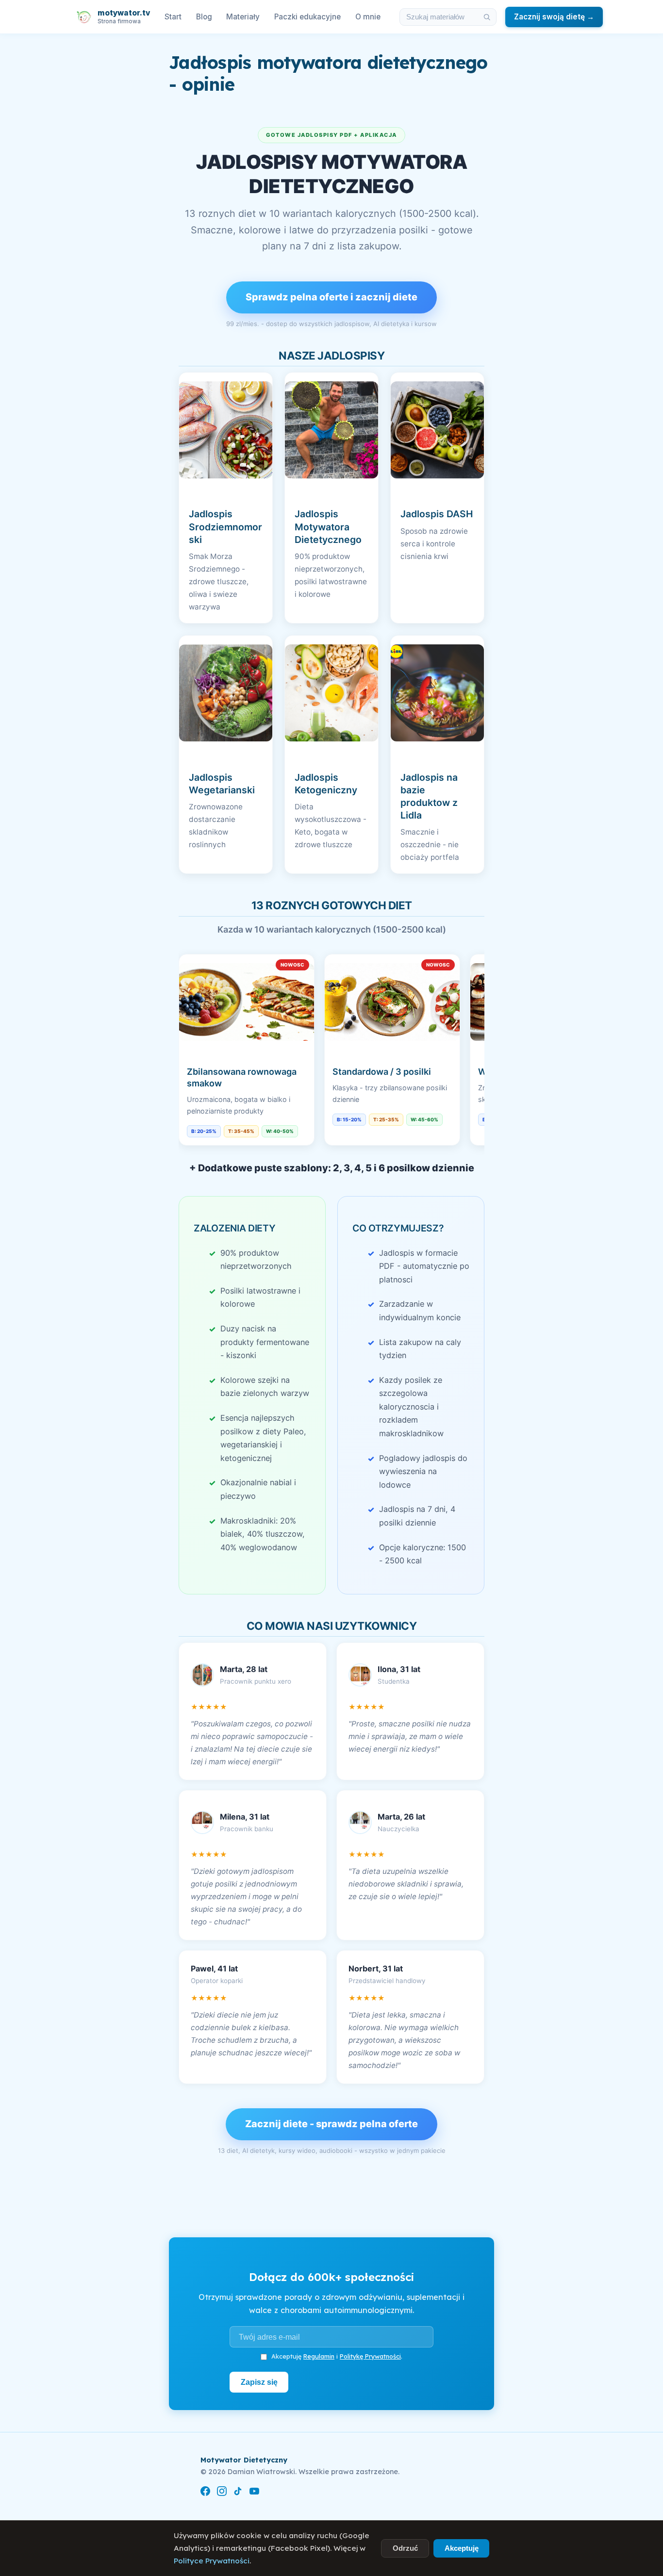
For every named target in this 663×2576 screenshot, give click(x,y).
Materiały (243, 17)
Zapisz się (259, 2382)
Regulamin (319, 2356)
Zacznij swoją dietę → (554, 17)
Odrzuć (405, 2548)
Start (173, 17)
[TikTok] (238, 2493)
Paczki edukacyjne (307, 17)
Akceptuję (462, 2548)
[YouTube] (254, 2493)
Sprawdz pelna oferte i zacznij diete (331, 297)
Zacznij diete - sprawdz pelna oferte (331, 2124)
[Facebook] (205, 2493)
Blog (204, 17)
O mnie (368, 17)
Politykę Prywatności (370, 2356)
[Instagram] (222, 2493)
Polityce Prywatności (212, 2561)
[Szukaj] (487, 17)
